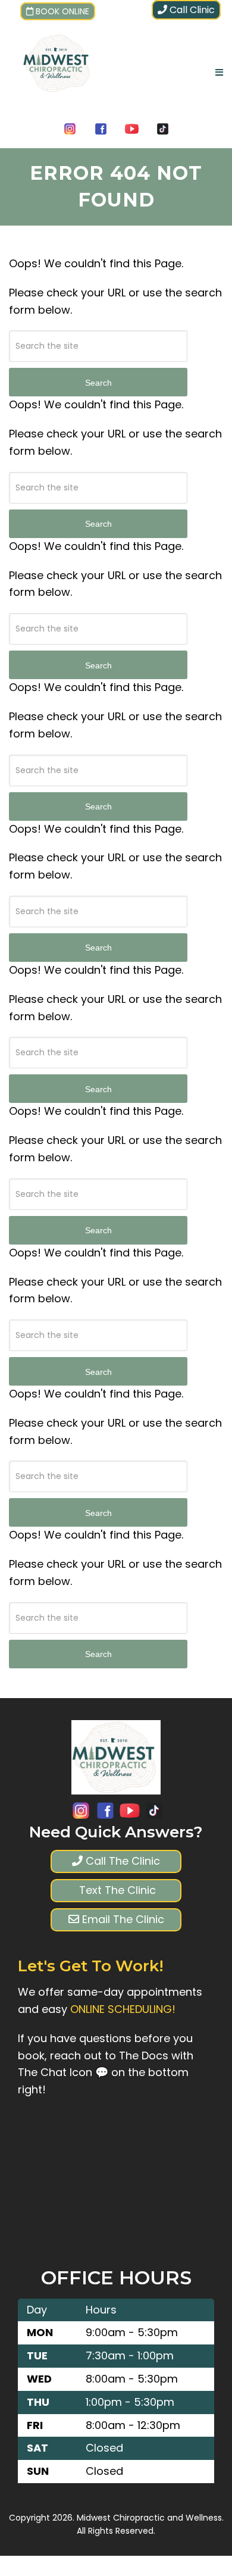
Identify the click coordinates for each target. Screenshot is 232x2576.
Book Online (62, 11)
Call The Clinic (121, 1861)
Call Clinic (191, 10)
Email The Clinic (122, 1919)
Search (98, 383)
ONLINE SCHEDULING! (123, 2009)
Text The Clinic (116, 1890)
